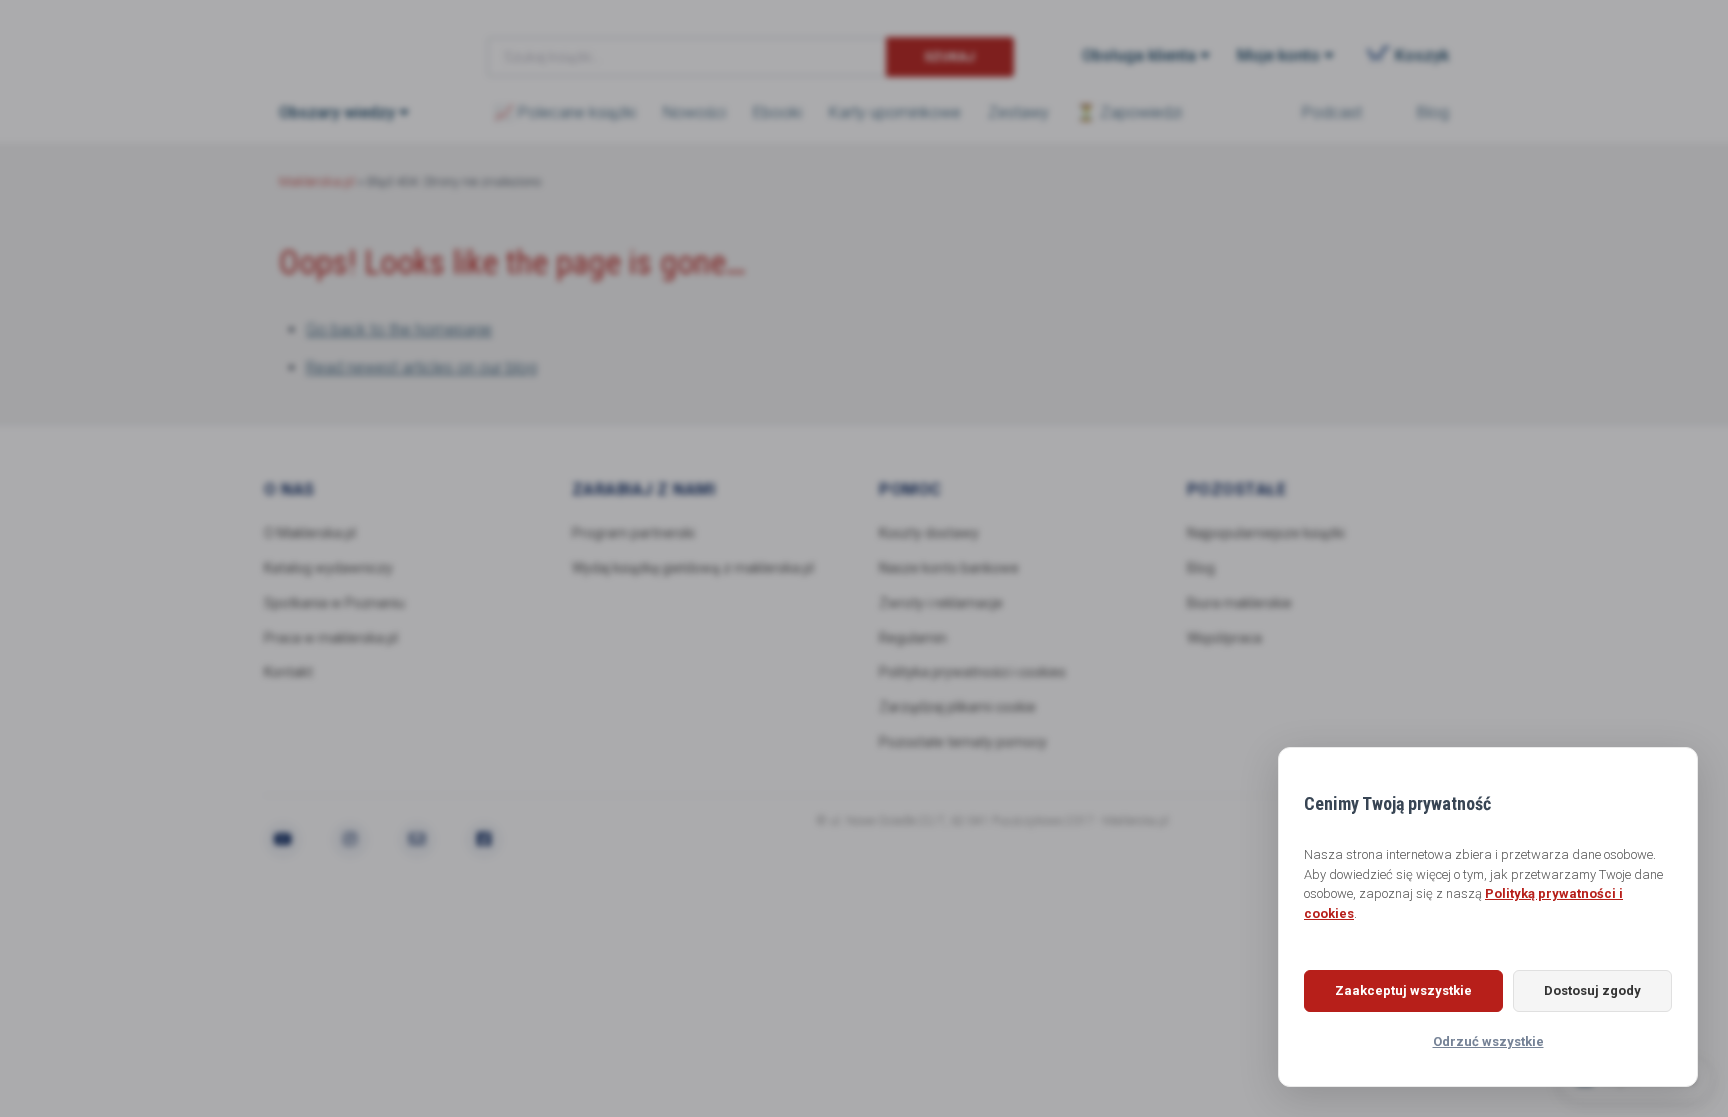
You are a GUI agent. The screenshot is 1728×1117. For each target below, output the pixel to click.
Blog (1433, 112)
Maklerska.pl (351, 41)
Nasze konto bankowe (949, 568)
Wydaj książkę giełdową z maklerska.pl (693, 568)
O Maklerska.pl (310, 533)
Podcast (1332, 112)
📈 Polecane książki (565, 112)
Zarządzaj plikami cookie (957, 707)
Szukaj (949, 56)
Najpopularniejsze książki (1266, 533)
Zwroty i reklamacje (941, 603)
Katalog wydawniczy (328, 568)
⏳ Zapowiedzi (1129, 112)
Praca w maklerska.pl (331, 638)
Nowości (694, 112)
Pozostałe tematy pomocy (963, 742)
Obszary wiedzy (337, 112)
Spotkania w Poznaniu (334, 603)
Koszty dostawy (929, 533)
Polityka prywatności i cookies (972, 672)
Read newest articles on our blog (421, 367)
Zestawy (1018, 112)
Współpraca (1224, 638)
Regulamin (913, 638)
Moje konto (1278, 55)
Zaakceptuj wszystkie (1403, 990)
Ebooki (777, 112)
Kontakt (288, 672)
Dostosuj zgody (1592, 990)
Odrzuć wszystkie (1488, 1041)
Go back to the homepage (399, 329)
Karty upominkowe (895, 112)
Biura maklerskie (1239, 603)
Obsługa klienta (1139, 55)
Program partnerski (633, 533)
